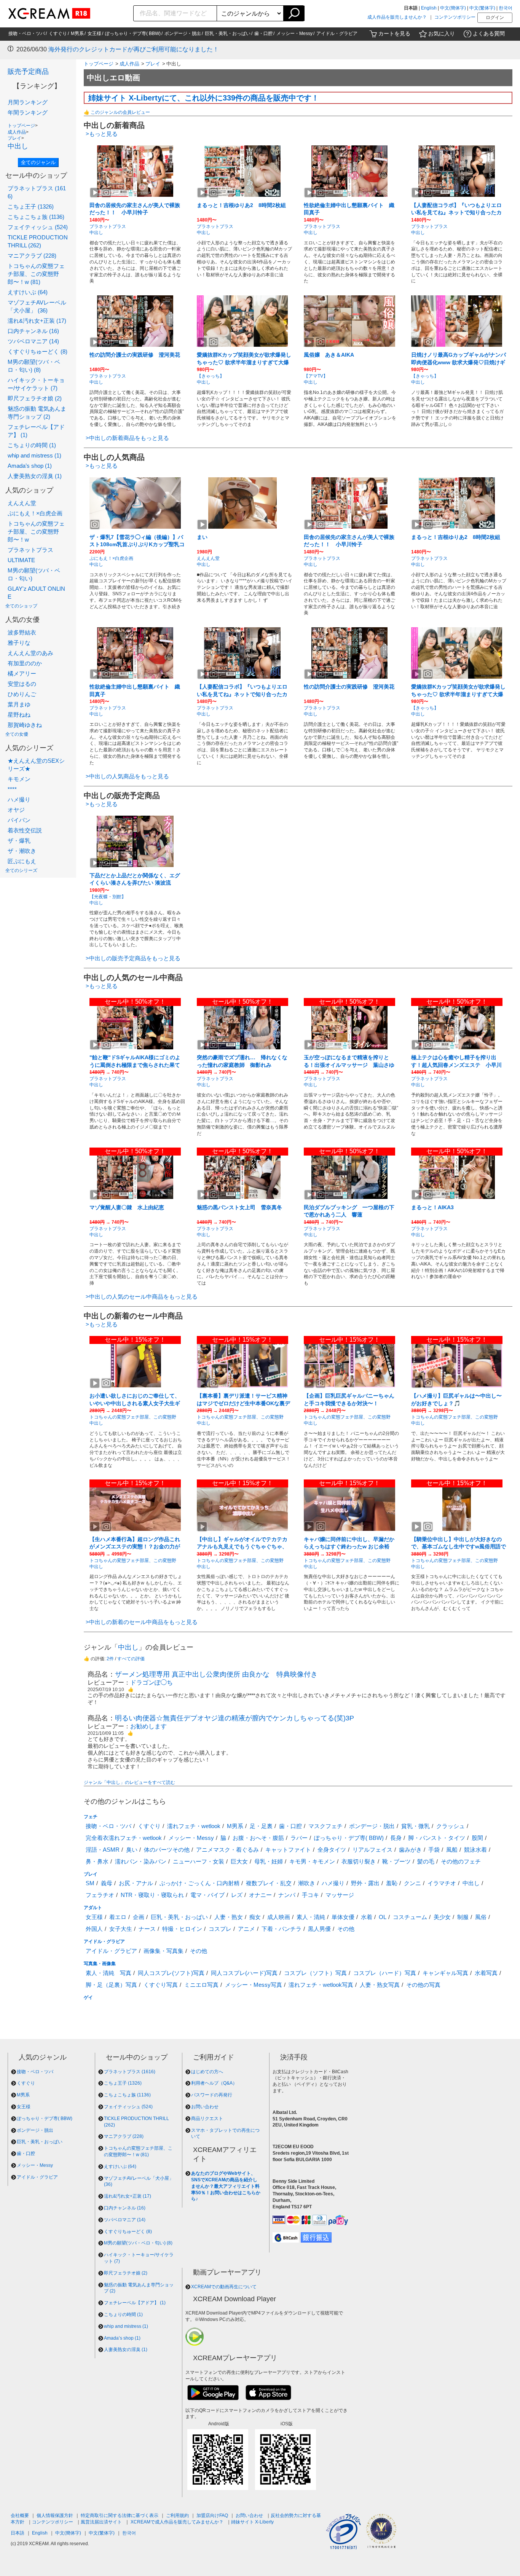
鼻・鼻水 (97, 1861)
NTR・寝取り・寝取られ (152, 1895)
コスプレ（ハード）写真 (385, 1973)
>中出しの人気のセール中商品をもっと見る (142, 1297)
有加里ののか (25, 663)
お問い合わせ (205, 2107)
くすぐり (58, 33)
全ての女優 (17, 734)
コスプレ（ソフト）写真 (315, 1973)
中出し (18, 146)
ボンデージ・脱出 (183, 33)
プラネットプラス (30, 550)
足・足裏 (261, 1826)
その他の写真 (423, 1985)
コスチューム (410, 1917)
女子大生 (121, 1929)
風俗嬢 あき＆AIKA (329, 355)
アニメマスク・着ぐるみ (227, 1850)
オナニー (260, 1895)
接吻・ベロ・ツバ (27, 33)
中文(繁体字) (482, 8)
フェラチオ (100, 1895)
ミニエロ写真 (201, 1985)
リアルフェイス (372, 1850)
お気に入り (442, 33)
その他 (346, 1929)
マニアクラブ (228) (32, 256)
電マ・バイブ (207, 1895)
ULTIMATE (21, 560)
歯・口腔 (263, 33)
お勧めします (148, 1726)
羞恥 (392, 1883)
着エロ (118, 1917)
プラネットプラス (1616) (130, 2072)
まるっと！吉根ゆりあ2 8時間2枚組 (241, 205)
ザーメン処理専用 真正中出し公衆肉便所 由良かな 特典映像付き (216, 1674)
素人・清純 (311, 1917)
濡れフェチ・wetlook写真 (321, 1985)
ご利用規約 (177, 2515)
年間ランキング (28, 112)
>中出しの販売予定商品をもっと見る (133, 958)
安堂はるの (22, 684)
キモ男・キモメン (312, 1861)
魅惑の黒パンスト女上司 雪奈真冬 (239, 1207)
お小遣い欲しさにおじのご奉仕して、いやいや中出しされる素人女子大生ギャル (135, 1403)
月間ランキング (28, 102)
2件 (110, 1659)
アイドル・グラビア (337, 33)
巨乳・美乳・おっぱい (228, 33)
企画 (139, 1917)
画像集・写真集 (163, 1951)
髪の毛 (426, 1861)
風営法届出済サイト (101, 2522)
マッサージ (340, 1895)
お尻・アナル (136, 1883)
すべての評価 (131, 1659)
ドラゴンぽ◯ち (152, 1683)
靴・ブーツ (396, 1861)
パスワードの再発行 (212, 2095)
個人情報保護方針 (55, 2515)
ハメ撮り (19, 799)
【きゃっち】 (211, 376)
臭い (132, 1850)
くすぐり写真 (161, 1985)
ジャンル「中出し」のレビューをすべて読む (129, 1782)
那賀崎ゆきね (25, 725)
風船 (452, 1850)
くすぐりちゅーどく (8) (37, 351)
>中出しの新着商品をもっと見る (127, 438)
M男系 (77, 33)
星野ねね (19, 715)
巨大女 (239, 1861)
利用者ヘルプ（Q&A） (214, 2083)
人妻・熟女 (229, 1917)
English (429, 8)
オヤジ (16, 810)
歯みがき (410, 1850)
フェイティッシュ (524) (38, 227)
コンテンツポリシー (455, 17)
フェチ (91, 1817)
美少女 (442, 1917)
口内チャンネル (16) (33, 331)
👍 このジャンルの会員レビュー (117, 112)
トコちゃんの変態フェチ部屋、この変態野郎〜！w (36, 532)
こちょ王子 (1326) (31, 206)
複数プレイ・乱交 (269, 1883)
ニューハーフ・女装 (199, 1861)
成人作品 (17, 132)
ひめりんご (22, 694)
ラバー (299, 1838)
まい (202, 537)
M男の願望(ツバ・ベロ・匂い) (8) (138, 2243)
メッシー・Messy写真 (254, 1985)
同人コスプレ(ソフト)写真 (171, 1973)
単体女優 (343, 1917)
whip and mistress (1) (34, 455)
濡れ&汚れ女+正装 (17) (37, 321)
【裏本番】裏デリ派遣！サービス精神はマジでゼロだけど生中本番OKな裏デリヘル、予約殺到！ (243, 1403)
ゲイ (88, 1997)
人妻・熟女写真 (380, 1985)
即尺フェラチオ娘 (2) (35, 398)
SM (90, 1883)
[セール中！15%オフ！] (135, 1361)
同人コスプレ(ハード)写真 (244, 1973)
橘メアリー (22, 673)
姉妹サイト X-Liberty (252, 2522)
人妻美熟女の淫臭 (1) (35, 476)
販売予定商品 (28, 72)
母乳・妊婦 (269, 1861)
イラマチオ (442, 1883)
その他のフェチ (461, 1861)
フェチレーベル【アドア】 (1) (135, 2303)
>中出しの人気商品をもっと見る (127, 776)
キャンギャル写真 (445, 1973)
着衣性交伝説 (25, 830)
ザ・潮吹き (22, 851)
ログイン (495, 18)
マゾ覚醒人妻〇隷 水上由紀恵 (127, 1207)
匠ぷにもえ (22, 861)
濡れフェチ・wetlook (194, 1826)
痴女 (255, 1917)
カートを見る (394, 33)
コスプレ (220, 1929)
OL (383, 1917)
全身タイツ (332, 1850)
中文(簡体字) (453, 8)
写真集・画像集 (100, 1964)
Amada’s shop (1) (30, 466)
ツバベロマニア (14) (33, 341)
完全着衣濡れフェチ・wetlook (124, 1838)
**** (12, 789)
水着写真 (486, 1973)
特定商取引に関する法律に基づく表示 (120, 2515)
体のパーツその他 (167, 1850)
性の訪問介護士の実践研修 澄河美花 (135, 355)
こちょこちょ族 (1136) (36, 217)
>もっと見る (102, 134)
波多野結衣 (22, 632)
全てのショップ (21, 606)
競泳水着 (475, 1850)
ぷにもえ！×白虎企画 (35, 513)
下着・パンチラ (282, 1929)
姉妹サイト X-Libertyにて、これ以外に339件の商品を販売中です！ (204, 98)
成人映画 (279, 1917)
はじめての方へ (207, 2072)
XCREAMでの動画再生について (224, 2287)
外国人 (94, 1929)
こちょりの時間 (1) (32, 445)
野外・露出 (365, 1883)
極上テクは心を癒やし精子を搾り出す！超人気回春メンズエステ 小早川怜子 (456, 1065)
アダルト (93, 1908)
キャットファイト (288, 1850)
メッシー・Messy (294, 33)
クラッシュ (451, 1826)
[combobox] (175, 13)
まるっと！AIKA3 (432, 1207)
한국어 (506, 8)
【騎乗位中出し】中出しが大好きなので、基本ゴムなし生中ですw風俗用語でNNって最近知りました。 (459, 1547)
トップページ (21, 126)
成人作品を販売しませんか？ (397, 17)
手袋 (434, 1850)
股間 (477, 1838)
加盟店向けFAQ (212, 2515)
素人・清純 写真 (108, 1973)
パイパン (19, 820)
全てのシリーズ (21, 870)
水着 (367, 1917)
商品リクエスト (207, 2119)
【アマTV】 (316, 376)
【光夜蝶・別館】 (108, 897)
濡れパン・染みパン (141, 1861)
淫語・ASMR (103, 1850)
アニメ (246, 1929)
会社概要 (20, 2515)
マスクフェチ (325, 1826)
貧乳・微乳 (416, 1826)
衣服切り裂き (359, 1861)
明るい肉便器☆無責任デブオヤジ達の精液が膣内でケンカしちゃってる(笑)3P (234, 1718)
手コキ (310, 1895)
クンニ (412, 1883)
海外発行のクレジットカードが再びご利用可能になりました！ (134, 49)
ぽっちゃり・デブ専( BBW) (133, 33)
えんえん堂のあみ (30, 653)
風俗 (481, 1917)
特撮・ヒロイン (182, 1929)
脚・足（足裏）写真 (111, 1985)
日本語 (18, 2533)
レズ (237, 1895)
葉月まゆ (19, 704)
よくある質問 (489, 33)
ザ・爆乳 (19, 841)
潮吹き (307, 1883)
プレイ (14, 138)
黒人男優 (319, 1929)
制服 (463, 1917)
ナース (147, 1929)
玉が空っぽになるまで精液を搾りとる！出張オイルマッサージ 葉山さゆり (349, 1065)
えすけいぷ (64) (28, 292)
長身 (396, 1838)
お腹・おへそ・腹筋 (258, 1838)
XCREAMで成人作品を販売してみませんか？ (177, 2522)
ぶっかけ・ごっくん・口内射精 (199, 1883)
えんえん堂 (22, 503)
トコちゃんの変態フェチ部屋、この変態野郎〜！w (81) (36, 274)
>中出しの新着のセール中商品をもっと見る (142, 1622)
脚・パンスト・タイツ (437, 1838)
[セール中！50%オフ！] (135, 1023)
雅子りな (19, 643)
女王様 (94, 33)
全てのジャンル (38, 162)
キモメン (19, 779)
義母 (107, 1883)
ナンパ (287, 1895)
